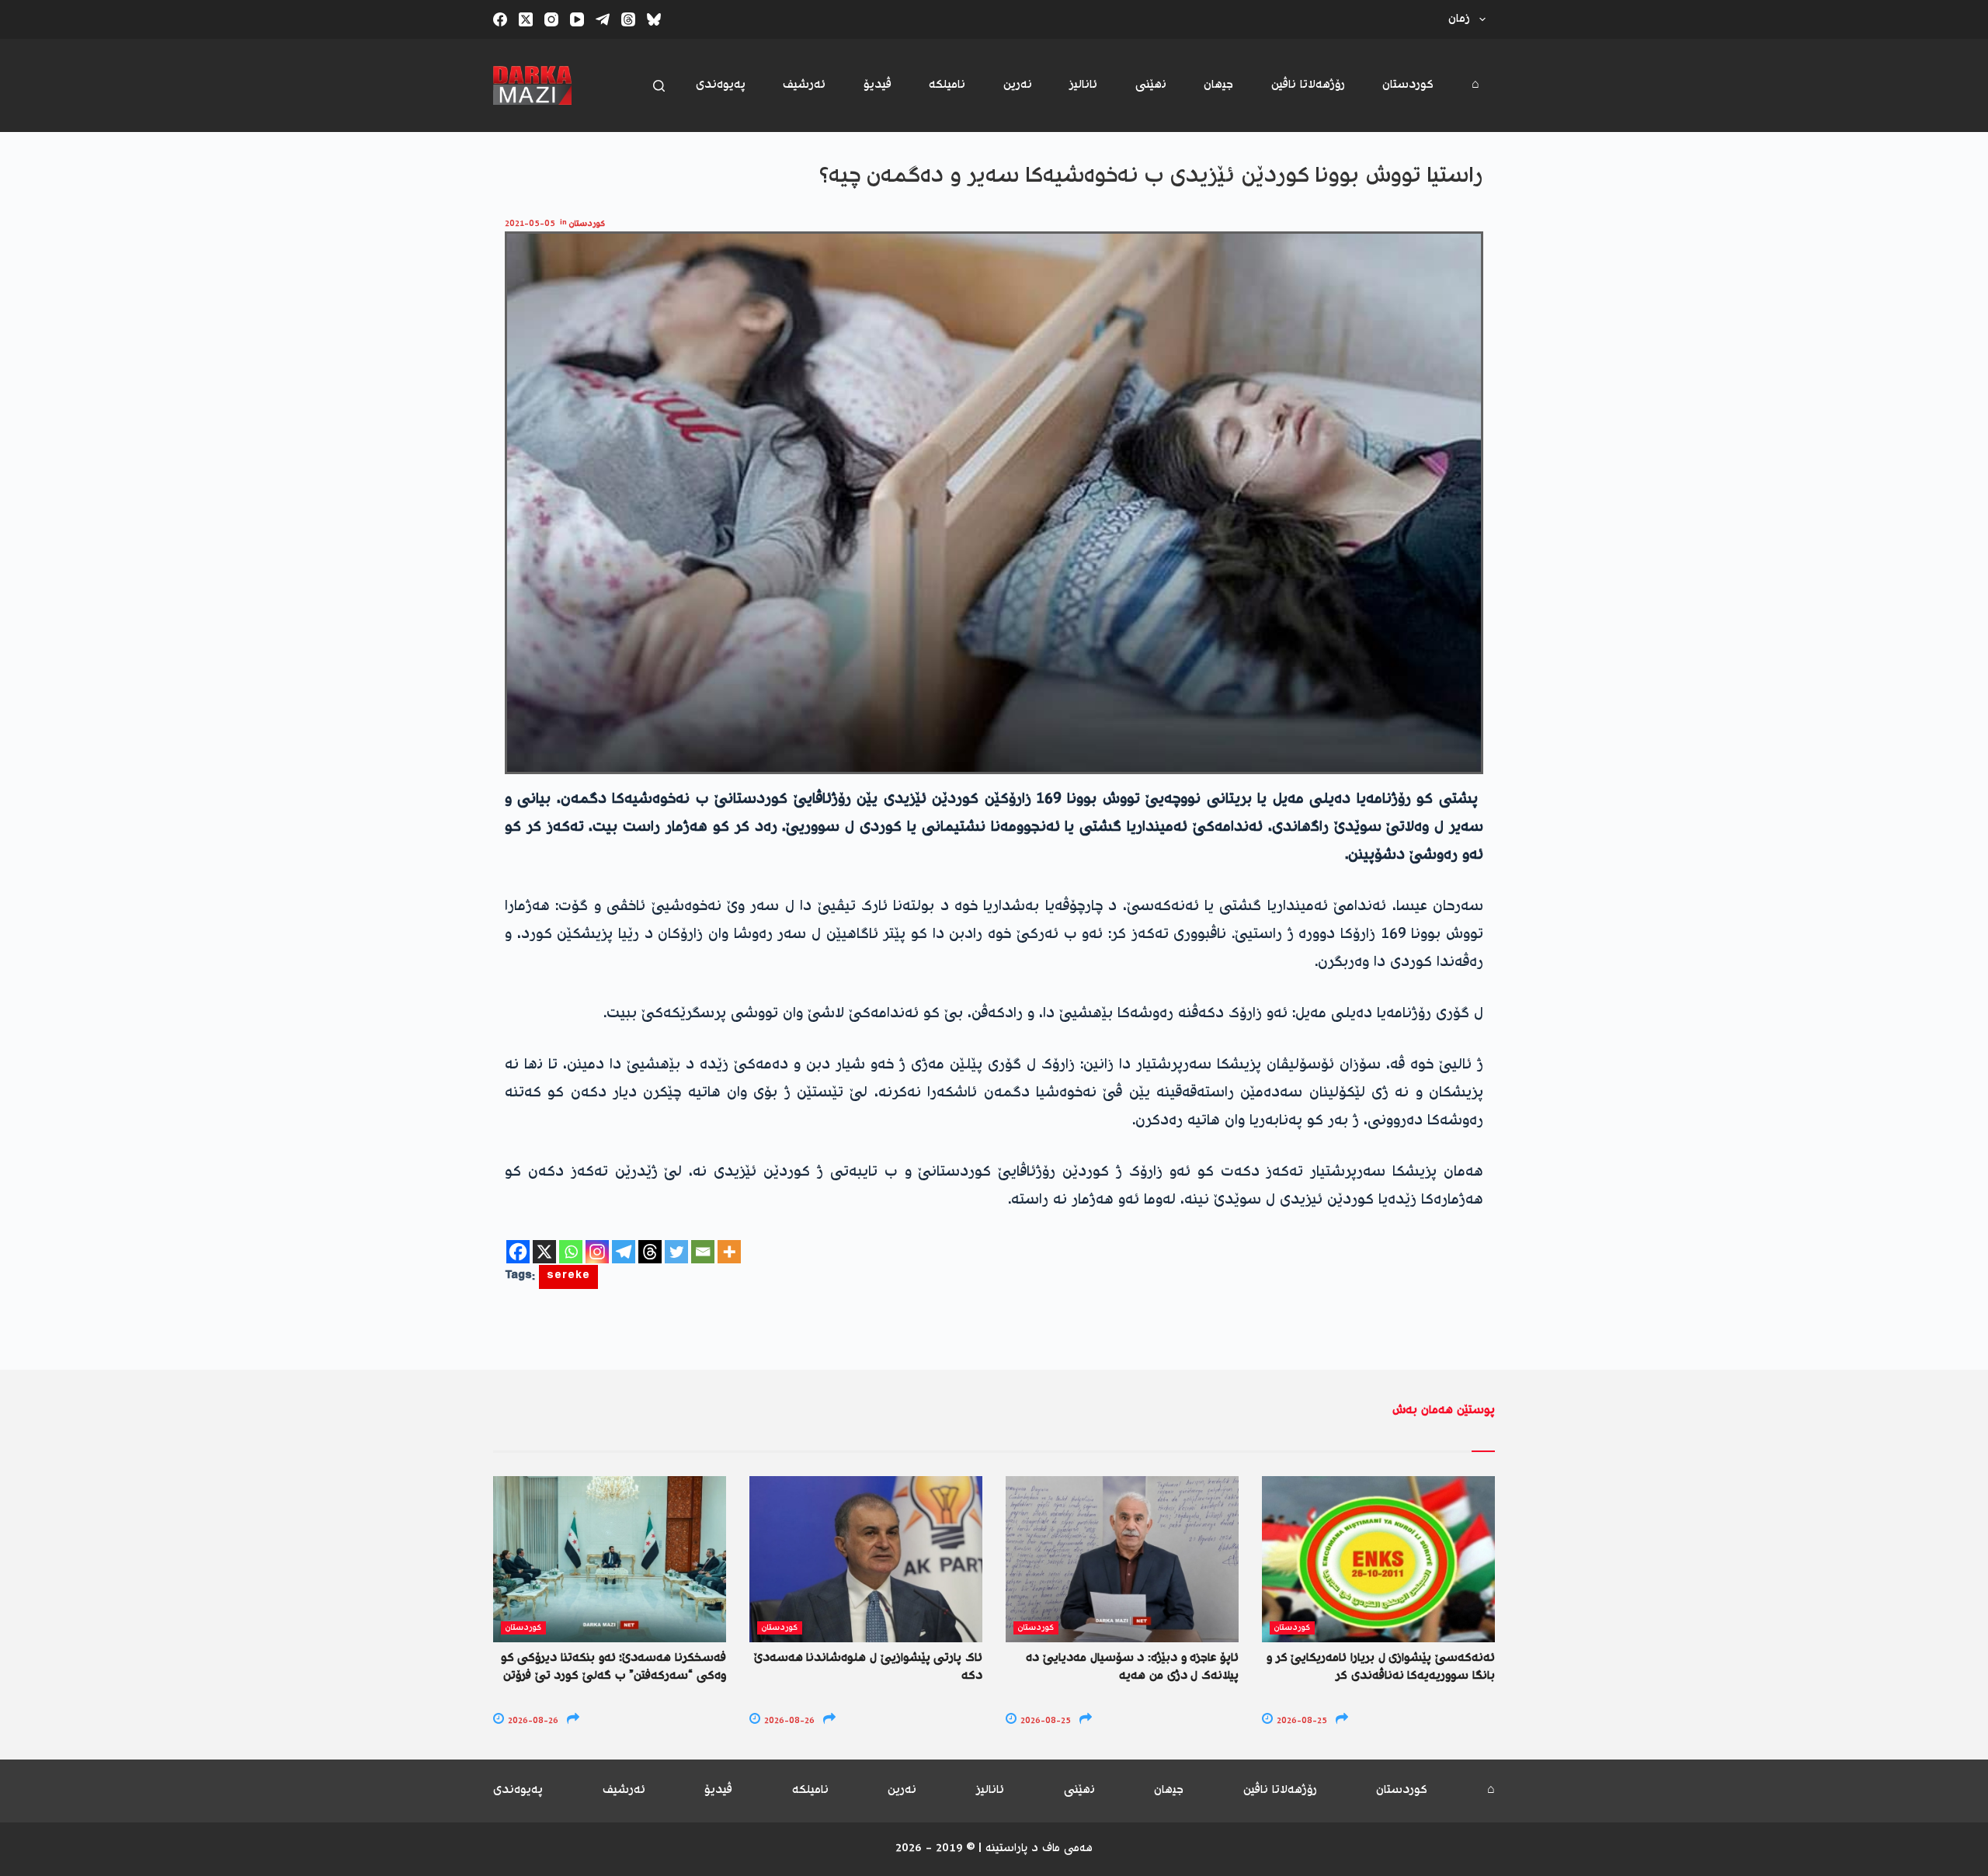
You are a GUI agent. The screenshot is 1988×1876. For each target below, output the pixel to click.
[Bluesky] (654, 19)
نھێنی (1151, 85)
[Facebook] (500, 19)
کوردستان (1408, 85)
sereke (568, 1277)
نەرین (1018, 85)
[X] (544, 1252)
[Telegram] (603, 19)
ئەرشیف (804, 85)
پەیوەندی (721, 85)
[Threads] (628, 19)
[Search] (659, 86)
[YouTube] (577, 19)
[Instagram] (551, 19)
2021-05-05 (530, 224)
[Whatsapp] (571, 1252)
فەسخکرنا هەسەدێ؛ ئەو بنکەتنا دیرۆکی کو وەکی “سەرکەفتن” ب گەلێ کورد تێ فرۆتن (613, 1667)
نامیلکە (947, 85)
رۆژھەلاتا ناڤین (1308, 85)
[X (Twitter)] (526, 19)
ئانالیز (1083, 85)
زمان (1459, 19)
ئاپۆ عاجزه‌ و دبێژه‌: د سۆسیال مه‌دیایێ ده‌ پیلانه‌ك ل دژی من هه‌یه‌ (1132, 1667)
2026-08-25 (1044, 1721)
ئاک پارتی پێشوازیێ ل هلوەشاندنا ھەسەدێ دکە (868, 1667)
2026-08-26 (532, 1721)
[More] (729, 1252)
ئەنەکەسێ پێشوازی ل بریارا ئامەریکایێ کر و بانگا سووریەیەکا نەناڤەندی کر (1381, 1667)
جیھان (1218, 85)
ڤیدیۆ (878, 85)
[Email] (703, 1252)
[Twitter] (676, 1252)
